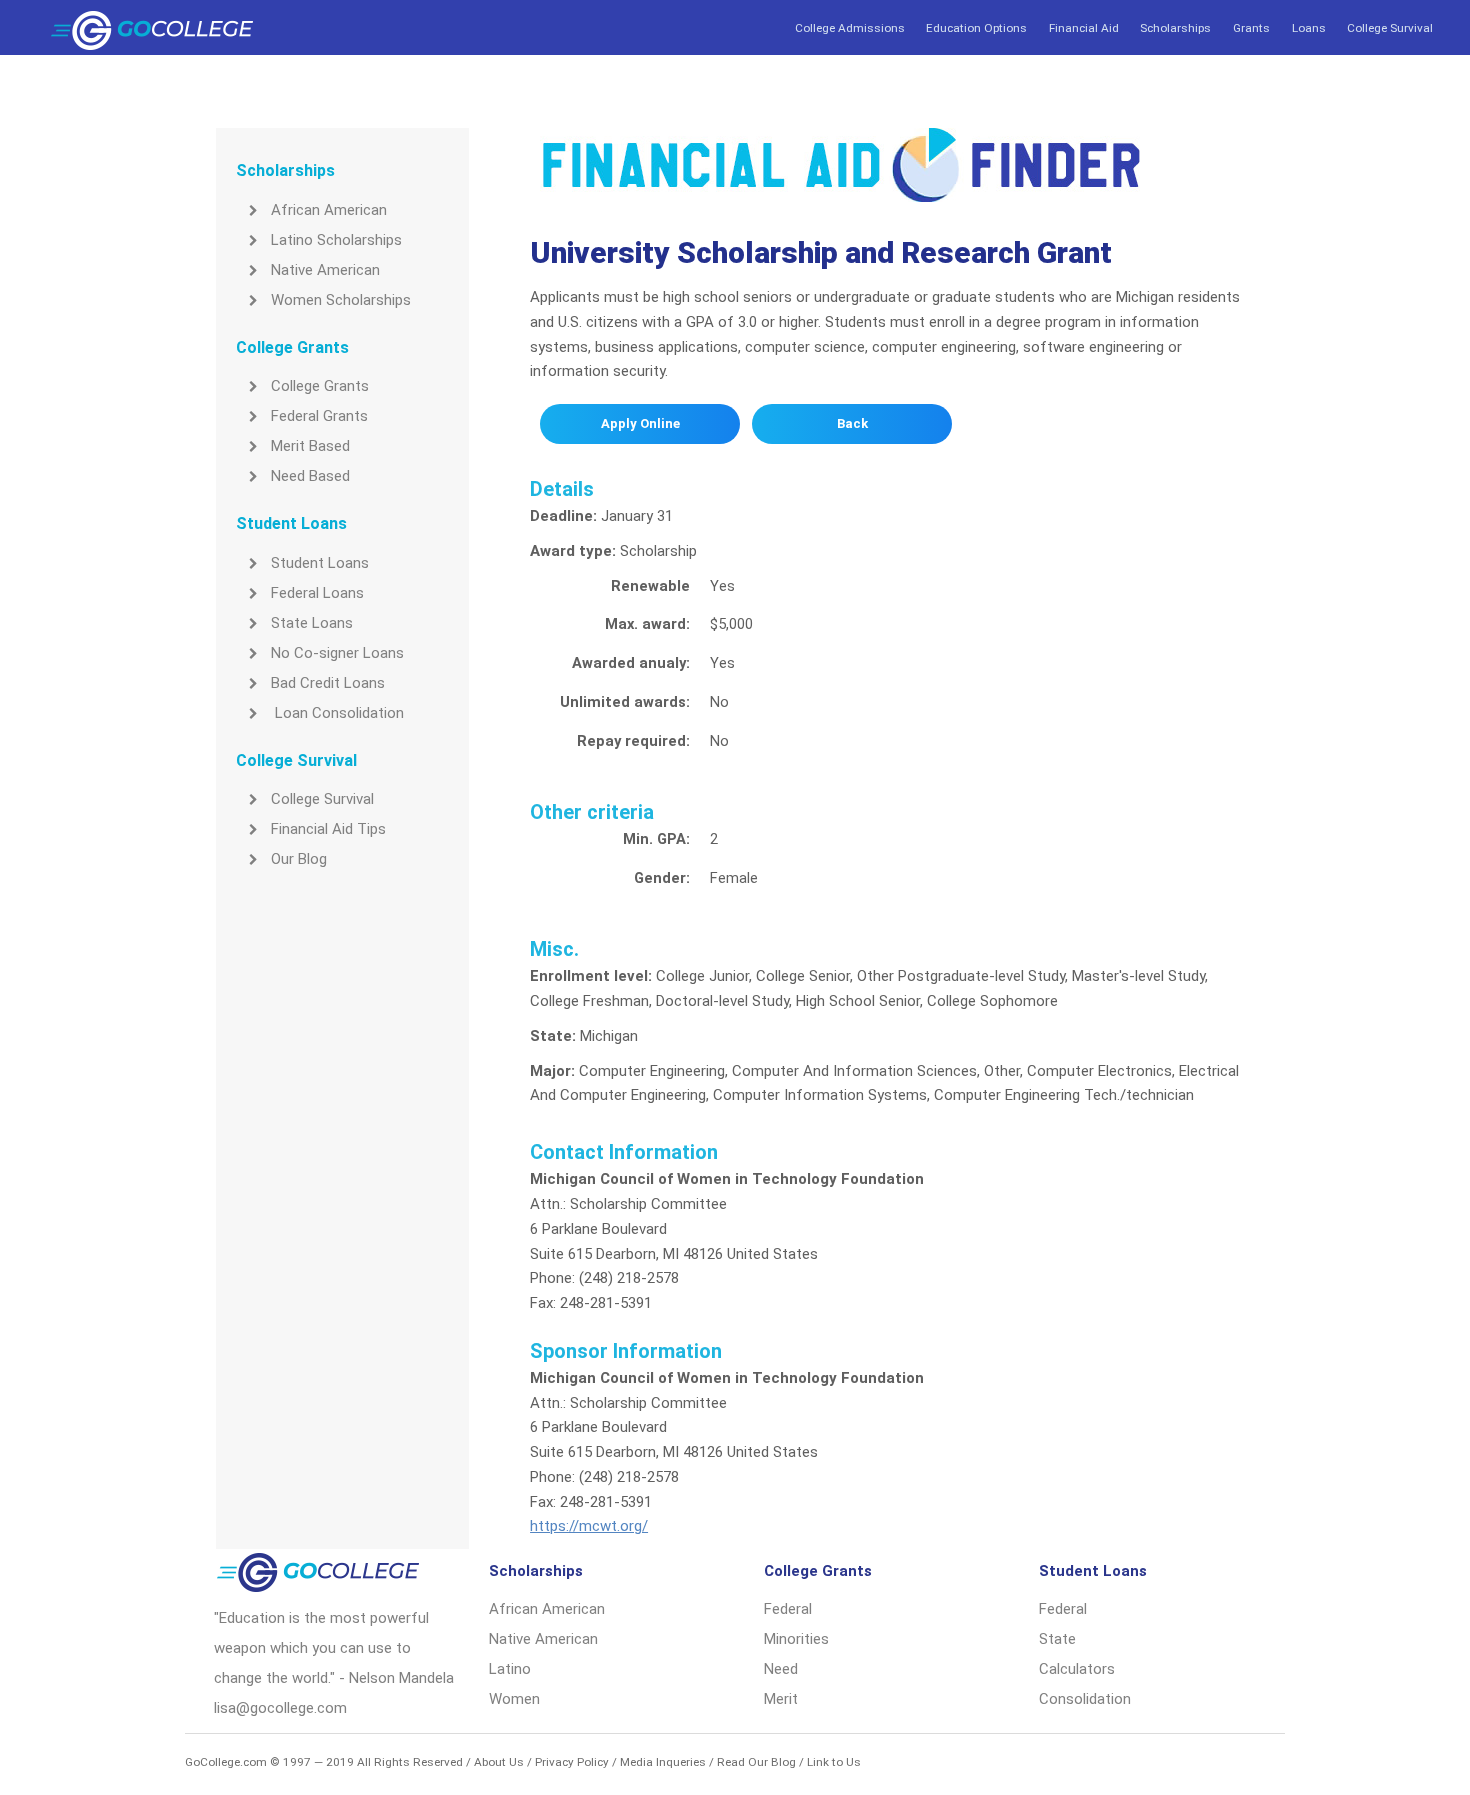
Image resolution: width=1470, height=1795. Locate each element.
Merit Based (310, 446)
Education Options (976, 28)
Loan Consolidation (337, 713)
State (1057, 1639)
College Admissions (850, 28)
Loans (1309, 28)
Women (514, 1699)
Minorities (796, 1639)
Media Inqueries (663, 1762)
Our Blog (299, 859)
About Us (499, 1762)
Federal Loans (317, 593)
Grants (1251, 28)
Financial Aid (1084, 28)
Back (852, 423)
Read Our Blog (756, 1762)
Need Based (310, 476)
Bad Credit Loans (328, 683)
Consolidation (1085, 1699)
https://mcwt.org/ (589, 1526)
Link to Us (834, 1762)
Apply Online (640, 423)
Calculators (1077, 1669)
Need (781, 1669)
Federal (788, 1609)
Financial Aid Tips (328, 829)
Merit (781, 1699)
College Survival (1390, 28)
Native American (325, 270)
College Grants (320, 386)
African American (329, 210)
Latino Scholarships (336, 240)
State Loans (312, 623)
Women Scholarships (341, 300)
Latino (510, 1669)
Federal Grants (319, 416)
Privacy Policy (572, 1762)
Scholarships (1175, 28)
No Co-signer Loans (337, 653)
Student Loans (320, 563)
